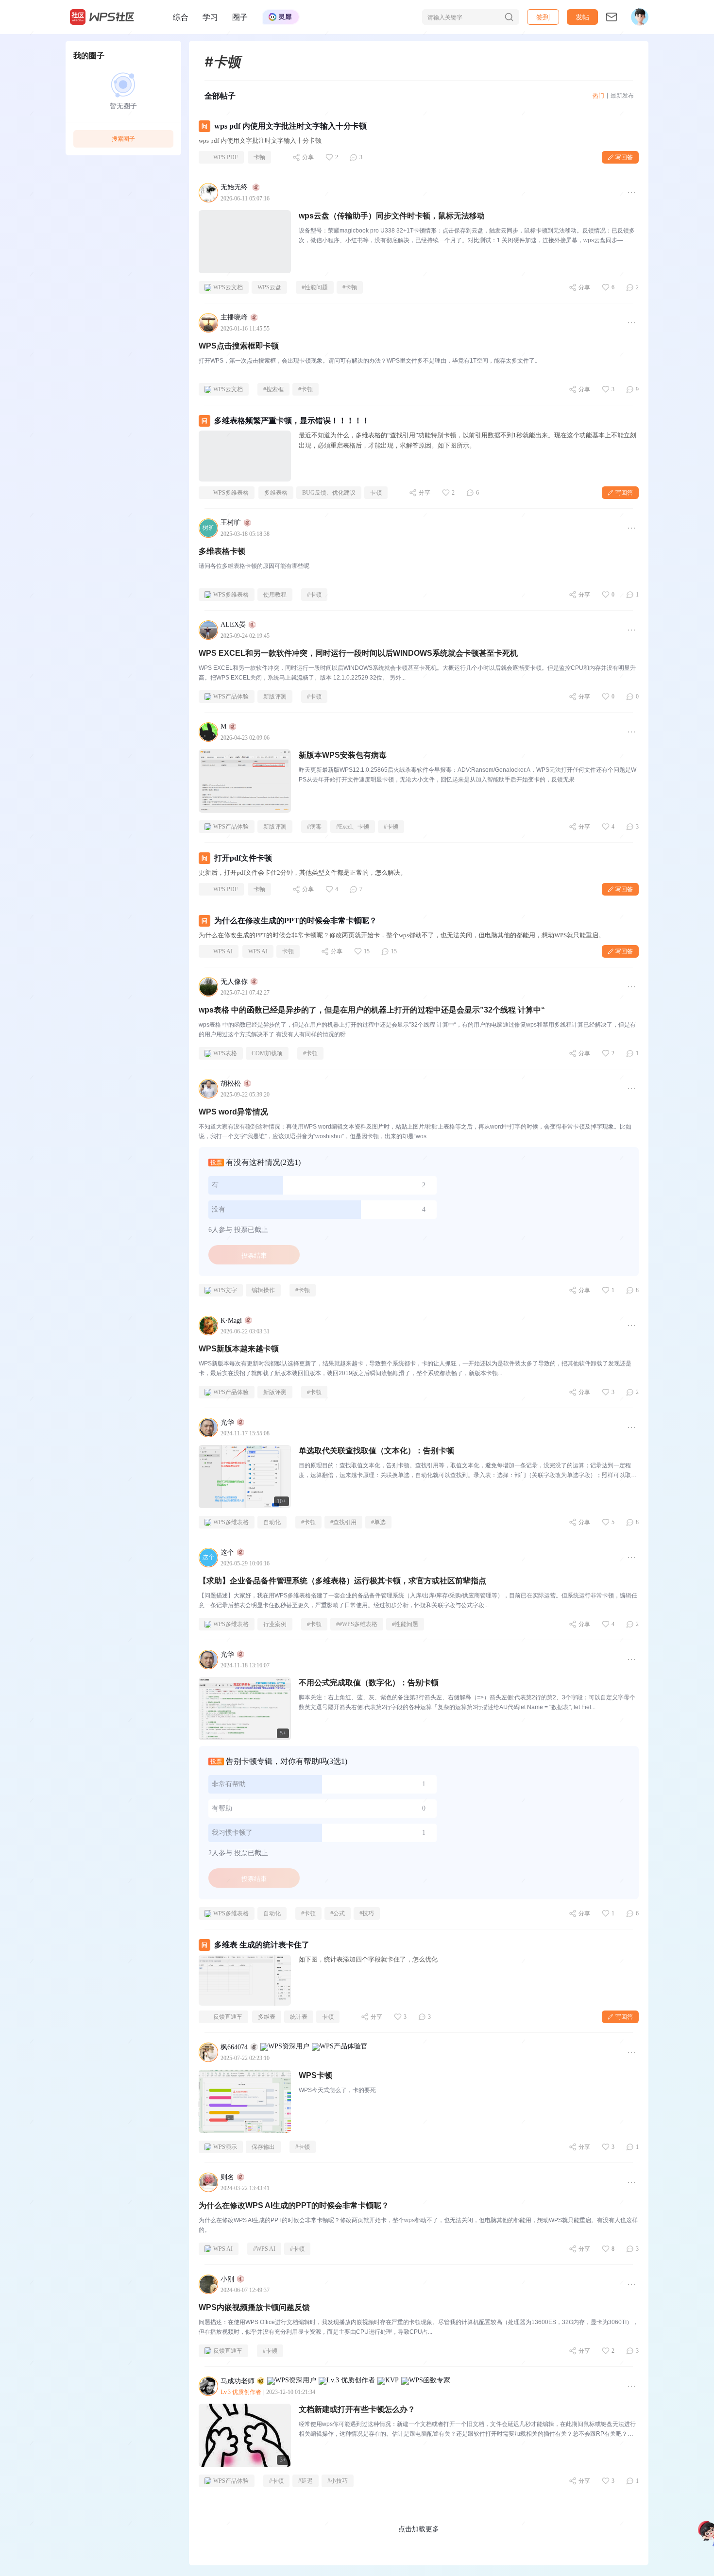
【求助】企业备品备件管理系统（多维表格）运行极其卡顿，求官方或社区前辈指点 (342, 1581)
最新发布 (622, 95)
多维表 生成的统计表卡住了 (262, 1945)
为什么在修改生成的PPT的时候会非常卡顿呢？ (296, 921)
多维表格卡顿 (222, 551)
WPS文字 (225, 1290)
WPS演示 (225, 2147)
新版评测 (275, 697)
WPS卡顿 (315, 2075)
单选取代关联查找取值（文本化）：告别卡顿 (376, 1451)
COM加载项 (267, 1053)
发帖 (582, 17)
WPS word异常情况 (233, 1112)
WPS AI (223, 951)
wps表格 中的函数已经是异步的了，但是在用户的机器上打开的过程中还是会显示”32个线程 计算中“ (372, 1010)
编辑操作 (263, 1290)
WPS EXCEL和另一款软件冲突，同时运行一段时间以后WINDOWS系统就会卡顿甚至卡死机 (358, 653)
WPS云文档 (228, 287)
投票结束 (254, 1255)
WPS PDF (226, 157)
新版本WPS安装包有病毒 (343, 755)
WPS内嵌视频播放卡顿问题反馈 (254, 2307)
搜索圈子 (123, 139)
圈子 (240, 17)
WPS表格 (225, 1053)
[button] (582, 17)
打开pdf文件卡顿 (243, 858)
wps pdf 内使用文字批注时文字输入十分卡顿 (290, 126)
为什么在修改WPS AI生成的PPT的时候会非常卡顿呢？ (294, 2205)
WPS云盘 (269, 287)
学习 (210, 17)
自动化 (272, 1522)
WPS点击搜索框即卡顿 (239, 346)
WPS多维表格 (231, 493)
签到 (543, 17)
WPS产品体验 (231, 697)
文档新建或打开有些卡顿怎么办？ (357, 2409)
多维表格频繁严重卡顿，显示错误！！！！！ (292, 421)
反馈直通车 (228, 2017)
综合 (181, 17)
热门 (598, 95)
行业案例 (275, 1624)
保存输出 (263, 2147)
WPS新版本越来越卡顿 (239, 1349)
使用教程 (275, 595)
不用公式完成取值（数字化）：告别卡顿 (369, 1683)
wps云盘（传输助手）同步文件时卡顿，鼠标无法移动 (392, 216)
